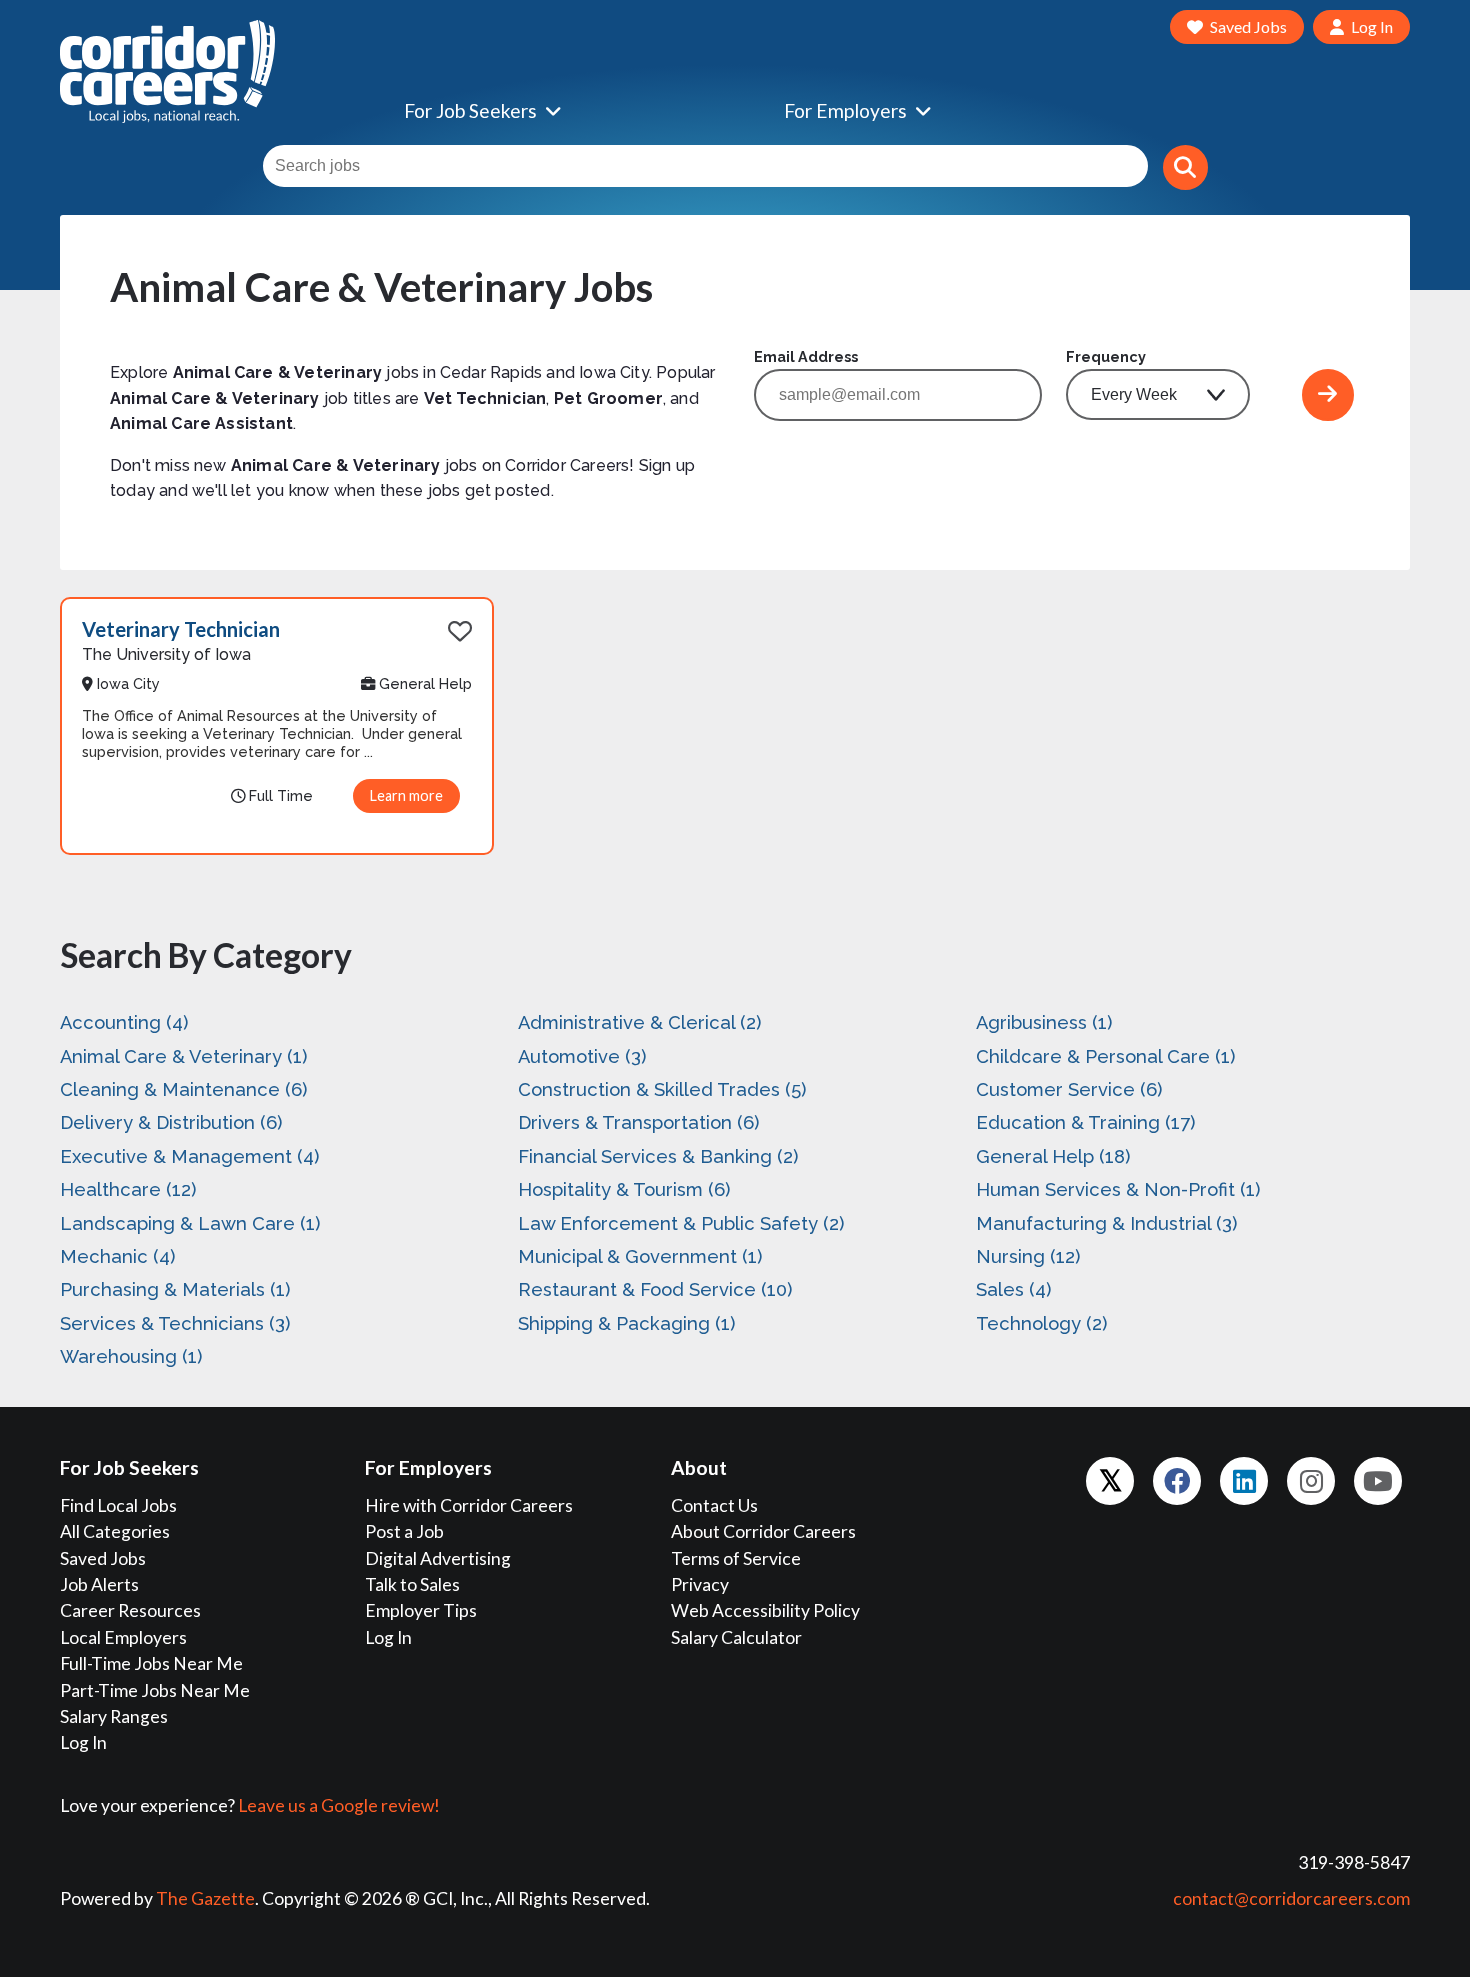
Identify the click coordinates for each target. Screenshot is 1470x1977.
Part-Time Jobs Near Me (155, 1690)
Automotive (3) (582, 1056)
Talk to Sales (412, 1584)
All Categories (115, 1531)
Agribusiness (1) (1044, 1022)
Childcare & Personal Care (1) (1105, 1056)
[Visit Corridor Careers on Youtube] (1378, 1481)
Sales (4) (1013, 1289)
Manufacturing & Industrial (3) (1106, 1223)
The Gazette (205, 1898)
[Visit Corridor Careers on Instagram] (1311, 1481)
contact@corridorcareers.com (1291, 1898)
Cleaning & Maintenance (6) (183, 1089)
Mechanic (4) (117, 1256)
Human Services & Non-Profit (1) (1118, 1189)
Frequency (1106, 356)
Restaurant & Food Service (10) (655, 1289)
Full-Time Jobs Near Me (151, 1663)
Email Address (806, 356)
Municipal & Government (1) (640, 1256)
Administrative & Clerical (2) (639, 1022)
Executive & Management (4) (189, 1156)
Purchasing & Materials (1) (175, 1289)
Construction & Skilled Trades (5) (662, 1089)
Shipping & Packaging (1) (626, 1323)
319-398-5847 (1354, 1862)
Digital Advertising (438, 1558)
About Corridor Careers (763, 1531)
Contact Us (714, 1505)
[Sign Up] (1328, 395)
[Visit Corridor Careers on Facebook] (1177, 1481)
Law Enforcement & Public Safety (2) (681, 1223)
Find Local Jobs (118, 1505)
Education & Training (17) (1085, 1122)
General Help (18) (1053, 1156)
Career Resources (130, 1610)
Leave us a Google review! (339, 1805)
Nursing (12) (1028, 1256)
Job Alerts (99, 1584)
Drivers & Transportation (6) (638, 1122)
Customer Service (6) (1069, 1089)
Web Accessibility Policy (765, 1610)
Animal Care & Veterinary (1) (183, 1056)
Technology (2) (1041, 1323)
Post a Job (404, 1531)
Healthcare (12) (128, 1189)
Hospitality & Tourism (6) (624, 1189)
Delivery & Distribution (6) (171, 1122)
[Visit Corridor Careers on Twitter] (1110, 1481)
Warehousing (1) (131, 1356)
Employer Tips (421, 1610)
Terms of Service (736, 1558)
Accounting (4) (124, 1022)
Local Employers (123, 1637)
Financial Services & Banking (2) (658, 1156)
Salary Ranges (114, 1716)
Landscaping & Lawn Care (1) (190, 1223)
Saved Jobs (103, 1558)
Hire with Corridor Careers (469, 1505)
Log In (83, 1742)
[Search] (1185, 167)
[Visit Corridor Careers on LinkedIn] (1244, 1481)
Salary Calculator (736, 1637)
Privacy (700, 1584)
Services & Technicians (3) (175, 1323)
